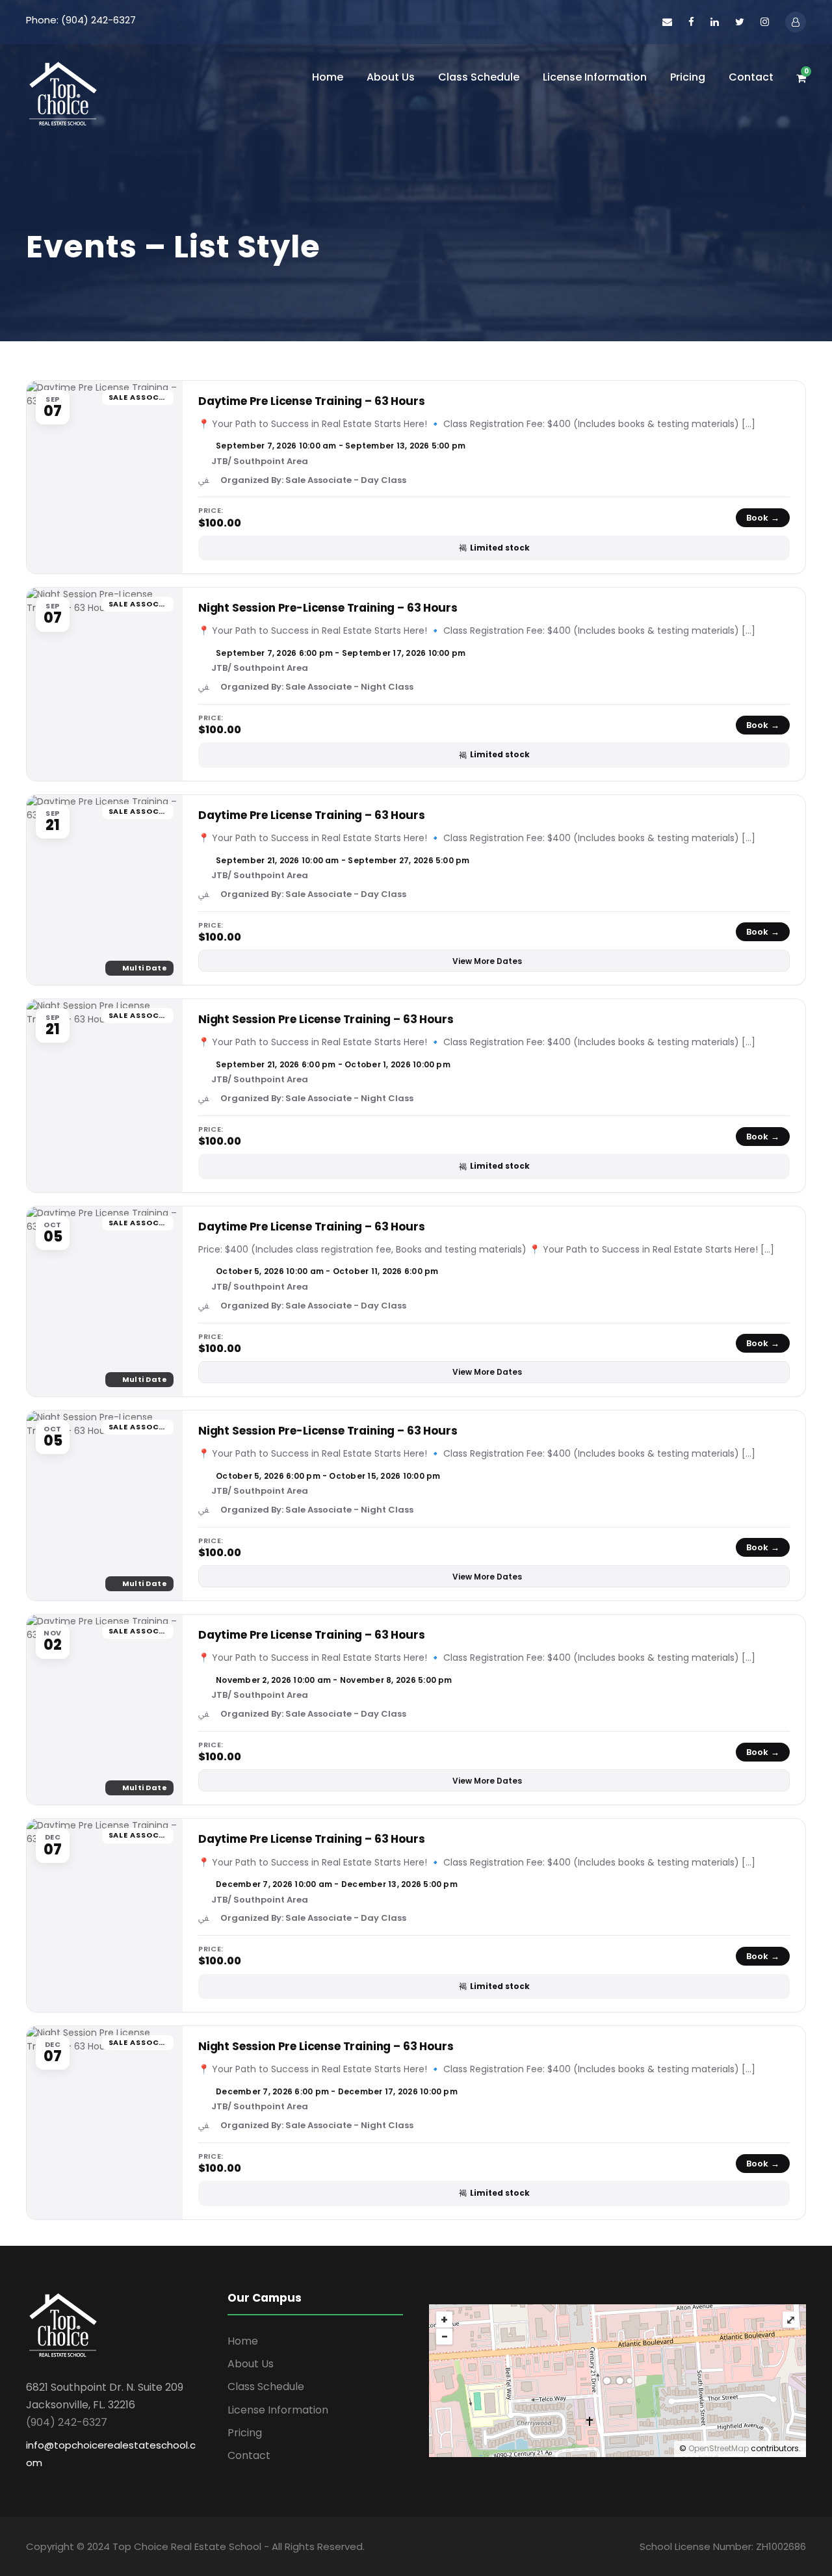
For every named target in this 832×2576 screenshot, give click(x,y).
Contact (751, 77)
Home (328, 77)
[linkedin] (715, 22)
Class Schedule (479, 77)
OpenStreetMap (719, 2448)
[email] (667, 22)
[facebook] (691, 22)
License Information (595, 77)
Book (763, 518)
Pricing (688, 77)
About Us (391, 77)
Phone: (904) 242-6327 (81, 20)
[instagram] (765, 22)
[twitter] (740, 22)
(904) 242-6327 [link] (67, 2422)
